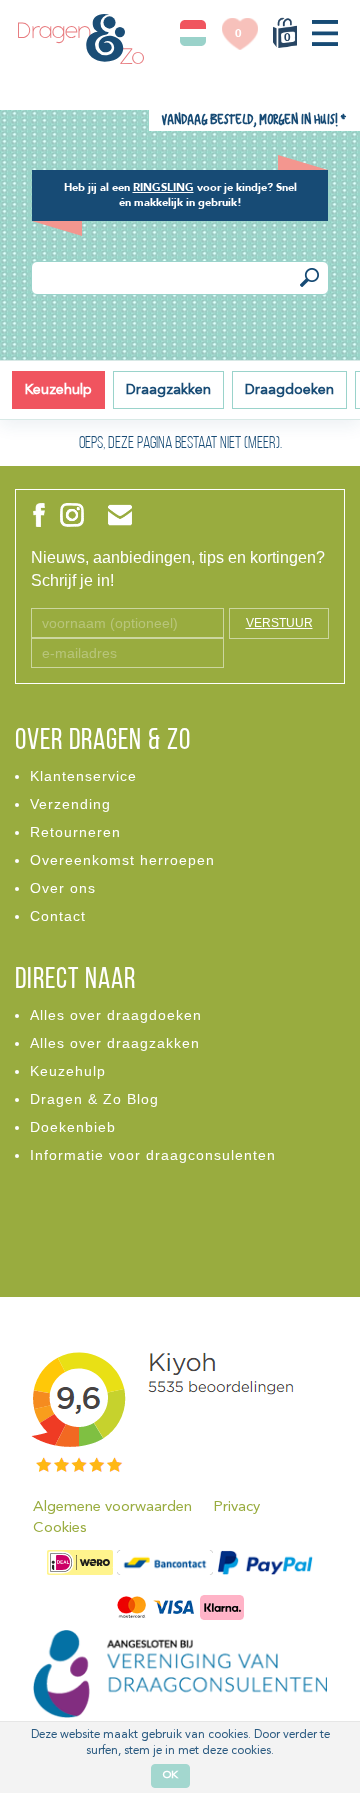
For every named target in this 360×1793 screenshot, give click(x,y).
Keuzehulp (58, 390)
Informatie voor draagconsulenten (153, 1155)
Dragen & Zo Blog (94, 1099)
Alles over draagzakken (115, 1043)
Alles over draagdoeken (116, 1015)
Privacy (236, 1507)
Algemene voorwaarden (112, 1507)
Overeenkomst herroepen (122, 860)
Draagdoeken (289, 390)
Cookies (60, 1528)
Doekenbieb (73, 1127)
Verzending (70, 804)
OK (170, 1775)
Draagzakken (168, 390)
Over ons (63, 888)
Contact (58, 916)
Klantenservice (83, 776)
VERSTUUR (279, 623)
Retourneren (75, 832)
